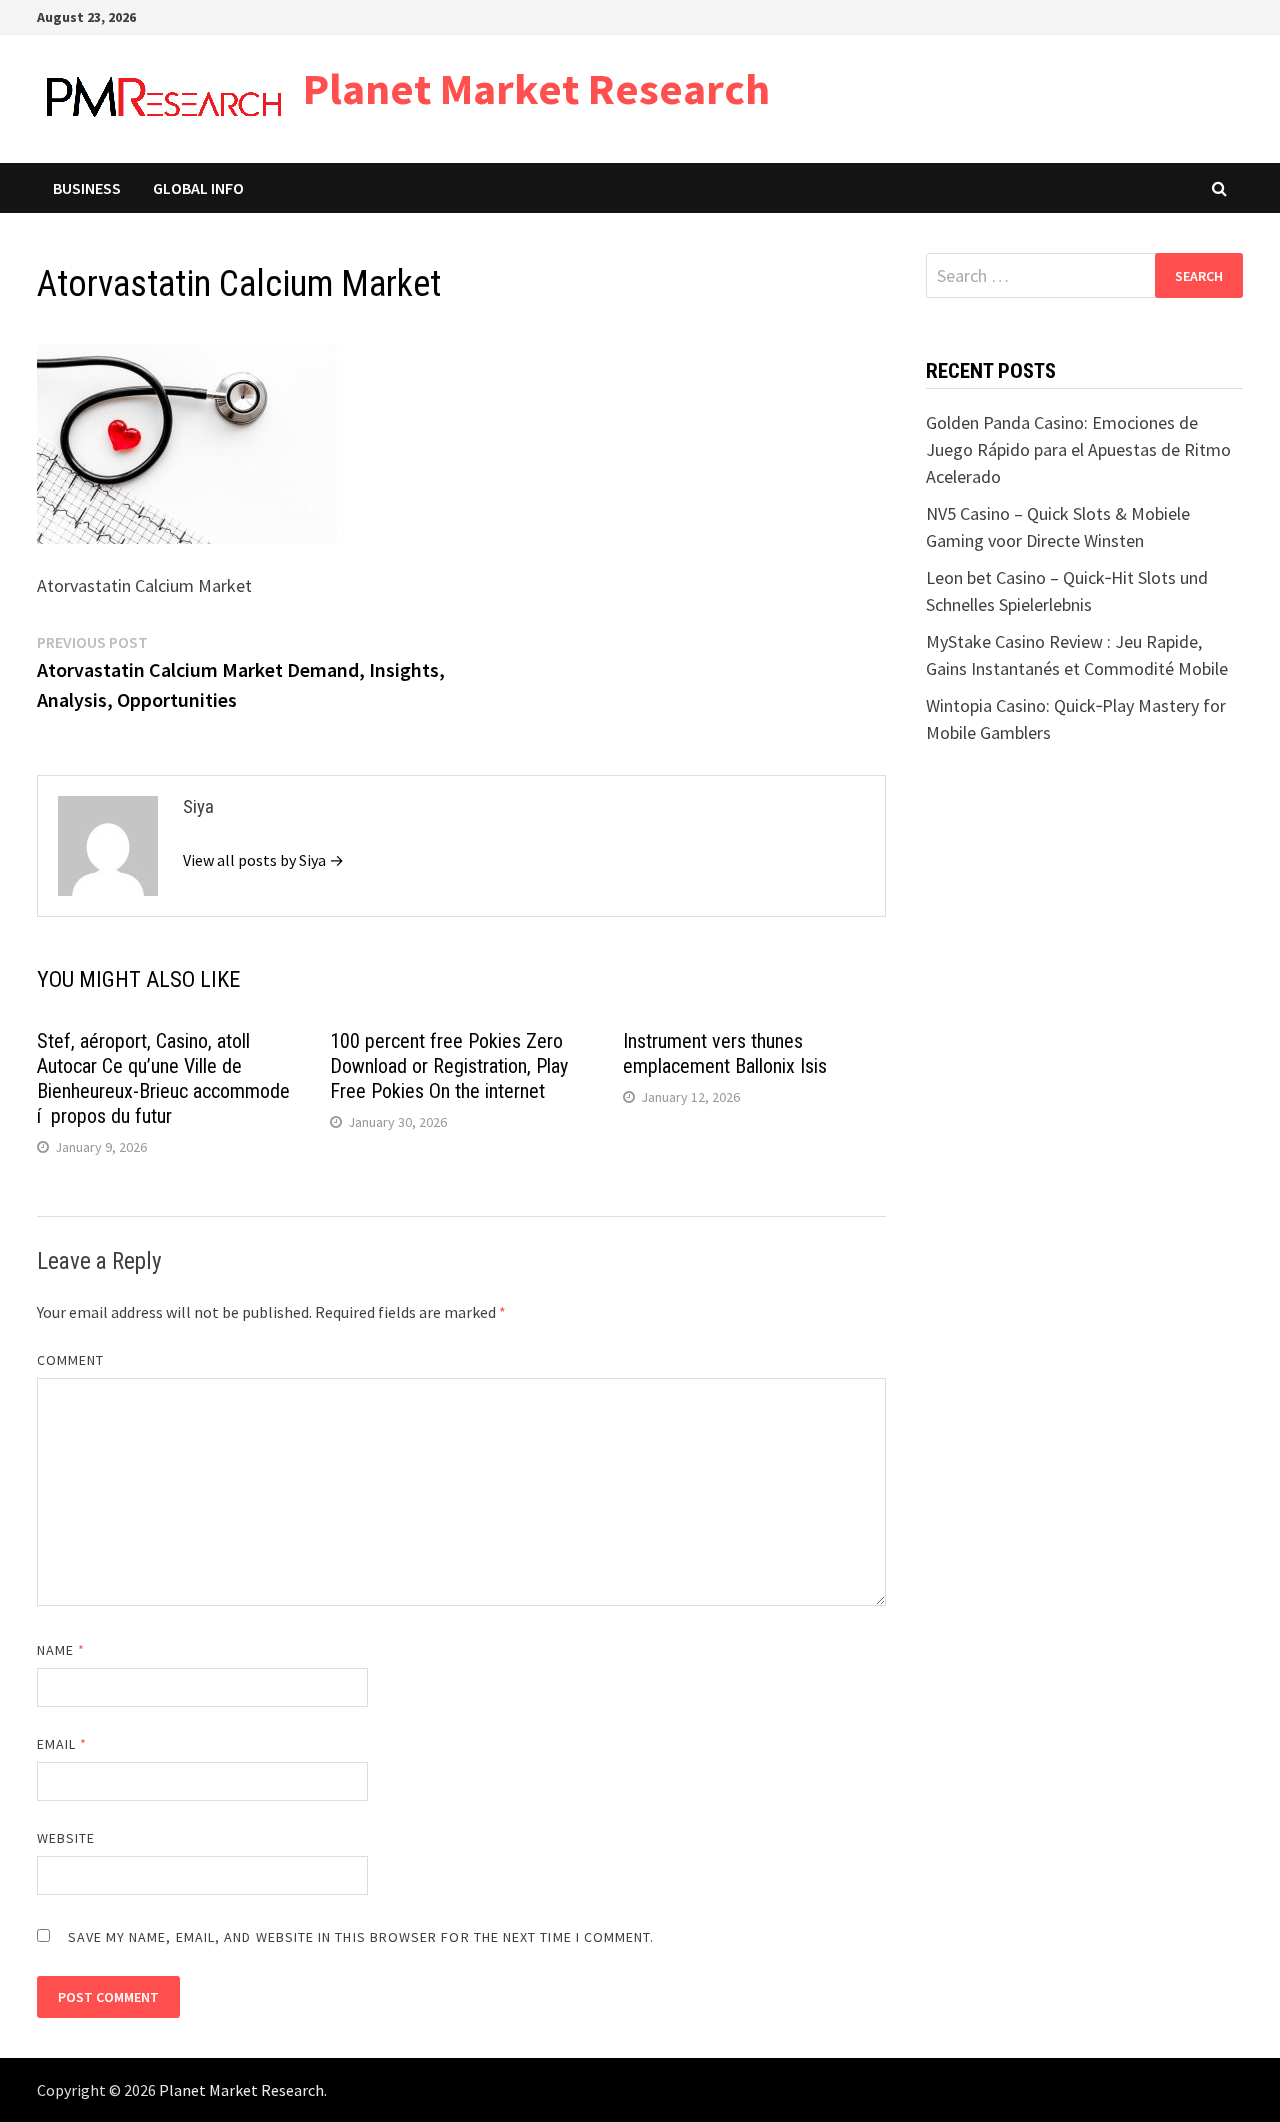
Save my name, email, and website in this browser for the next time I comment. (361, 1937)
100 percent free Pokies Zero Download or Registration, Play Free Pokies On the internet (449, 1066)
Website (66, 1838)
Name (61, 1650)
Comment (71, 1360)
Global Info (198, 188)
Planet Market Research (536, 88)
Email (62, 1744)
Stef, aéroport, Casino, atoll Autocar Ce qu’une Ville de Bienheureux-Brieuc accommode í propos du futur (163, 1078)
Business (87, 188)
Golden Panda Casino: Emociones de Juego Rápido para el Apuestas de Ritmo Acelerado (1078, 449)
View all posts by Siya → (263, 860)
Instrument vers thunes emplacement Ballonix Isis (725, 1053)
